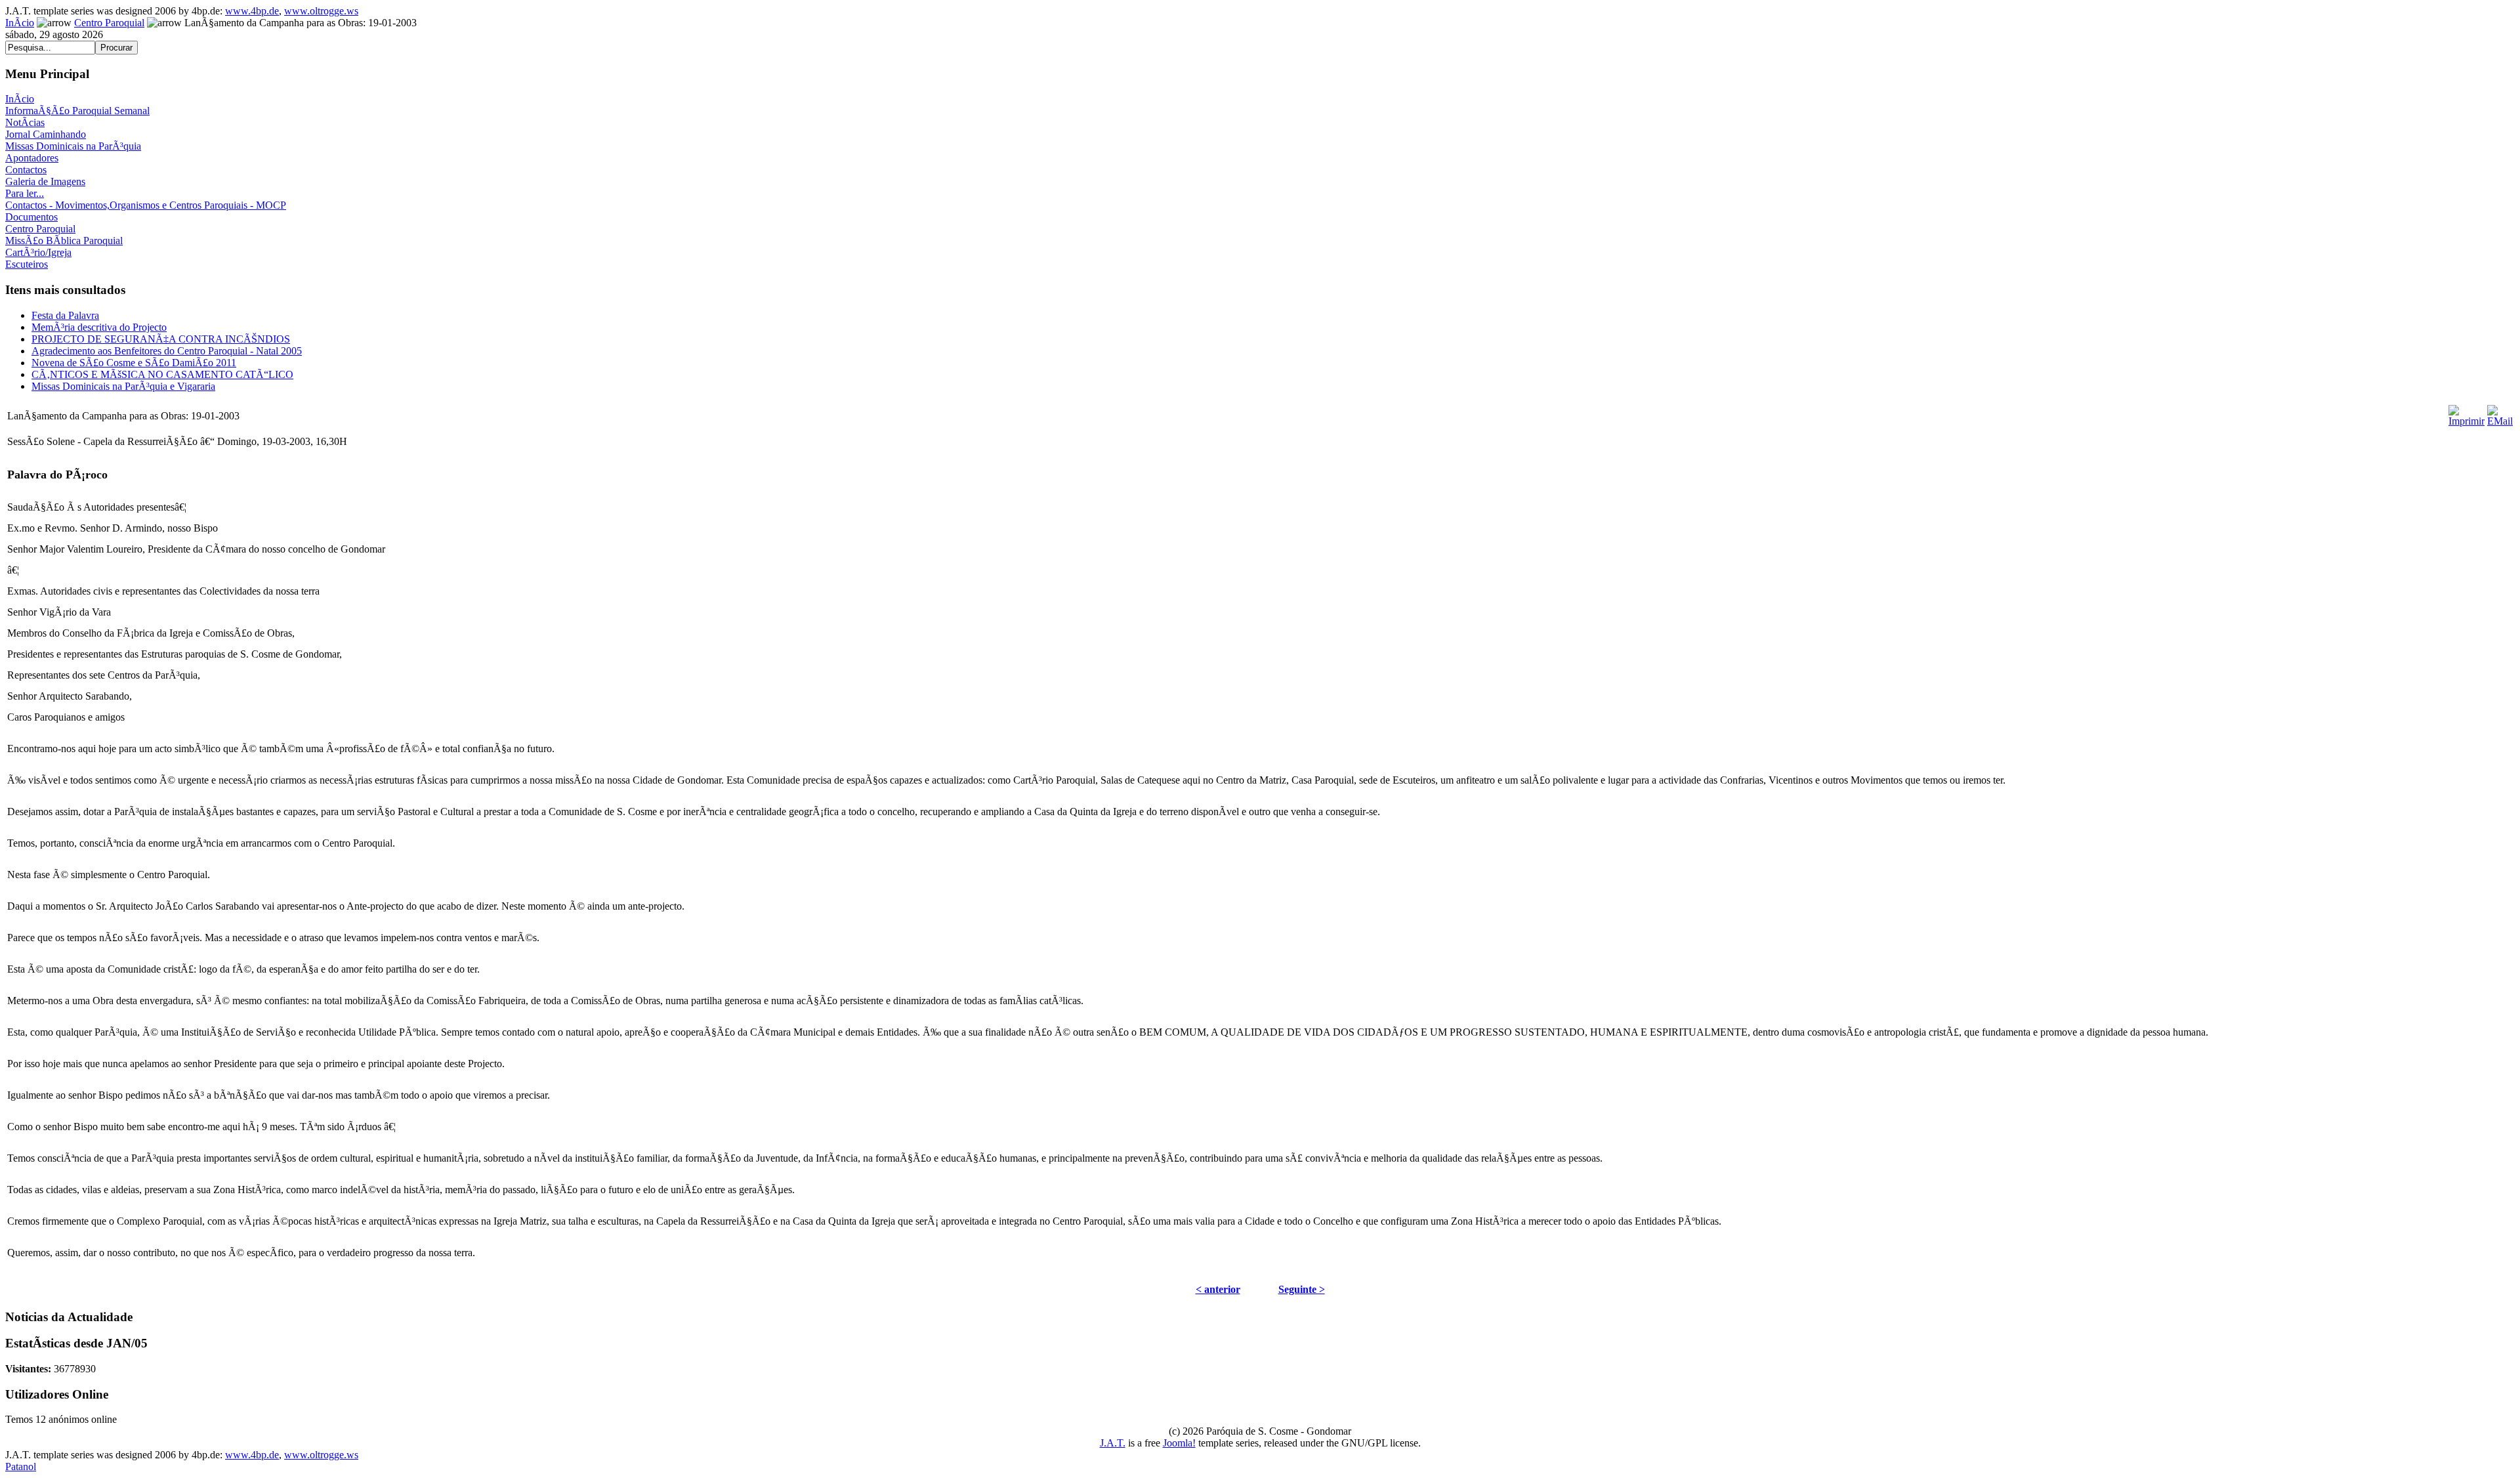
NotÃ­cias (25, 122)
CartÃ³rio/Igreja (38, 252)
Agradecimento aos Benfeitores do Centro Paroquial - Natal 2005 (167, 351)
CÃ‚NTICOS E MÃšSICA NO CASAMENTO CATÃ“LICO (162, 374)
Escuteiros (27, 264)
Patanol (21, 1467)
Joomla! (1179, 1443)
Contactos (26, 170)
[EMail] (2500, 412)
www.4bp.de (252, 11)
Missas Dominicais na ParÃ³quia (73, 146)
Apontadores (32, 158)
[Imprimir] (2467, 412)
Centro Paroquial (109, 23)
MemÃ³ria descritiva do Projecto (99, 327)
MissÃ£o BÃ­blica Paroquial (64, 241)
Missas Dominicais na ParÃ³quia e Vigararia (123, 386)
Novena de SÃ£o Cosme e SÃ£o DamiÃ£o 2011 (134, 363)
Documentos (31, 217)
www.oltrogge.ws (321, 11)
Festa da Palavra (65, 315)
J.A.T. (1113, 1443)
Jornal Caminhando (46, 134)
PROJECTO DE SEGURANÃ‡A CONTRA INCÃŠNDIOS (161, 339)
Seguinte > (1302, 1289)
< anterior (1218, 1289)
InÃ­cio (20, 23)
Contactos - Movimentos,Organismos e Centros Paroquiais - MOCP (146, 205)
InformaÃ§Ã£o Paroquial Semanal (77, 111)
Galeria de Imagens (45, 181)
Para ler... (25, 193)
